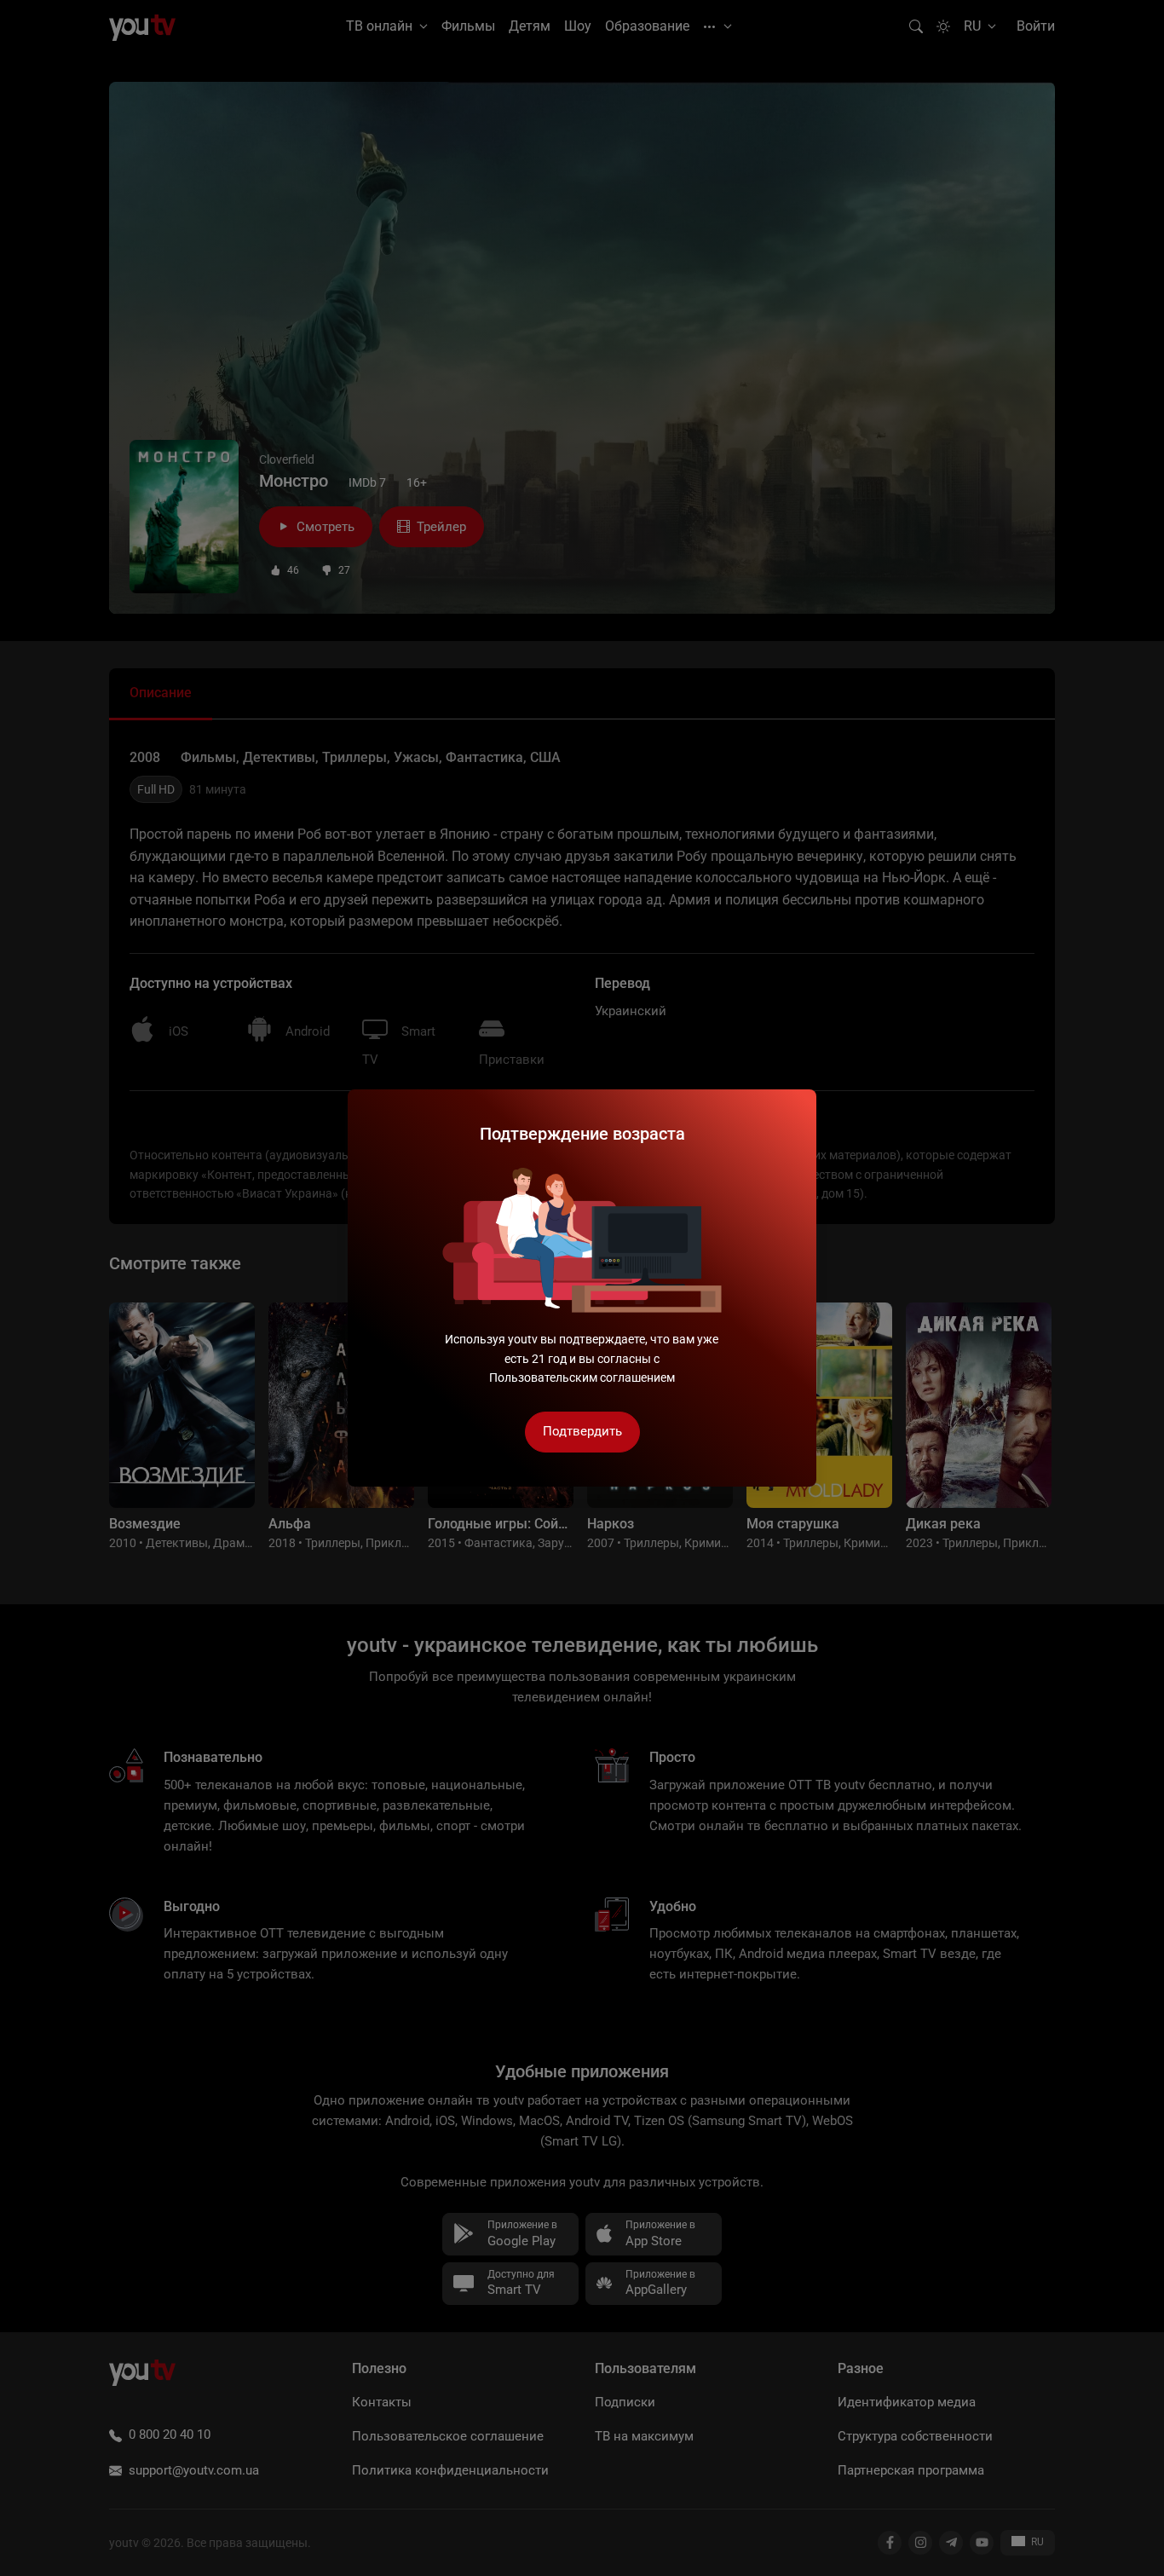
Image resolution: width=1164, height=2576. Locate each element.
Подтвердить (582, 1431)
